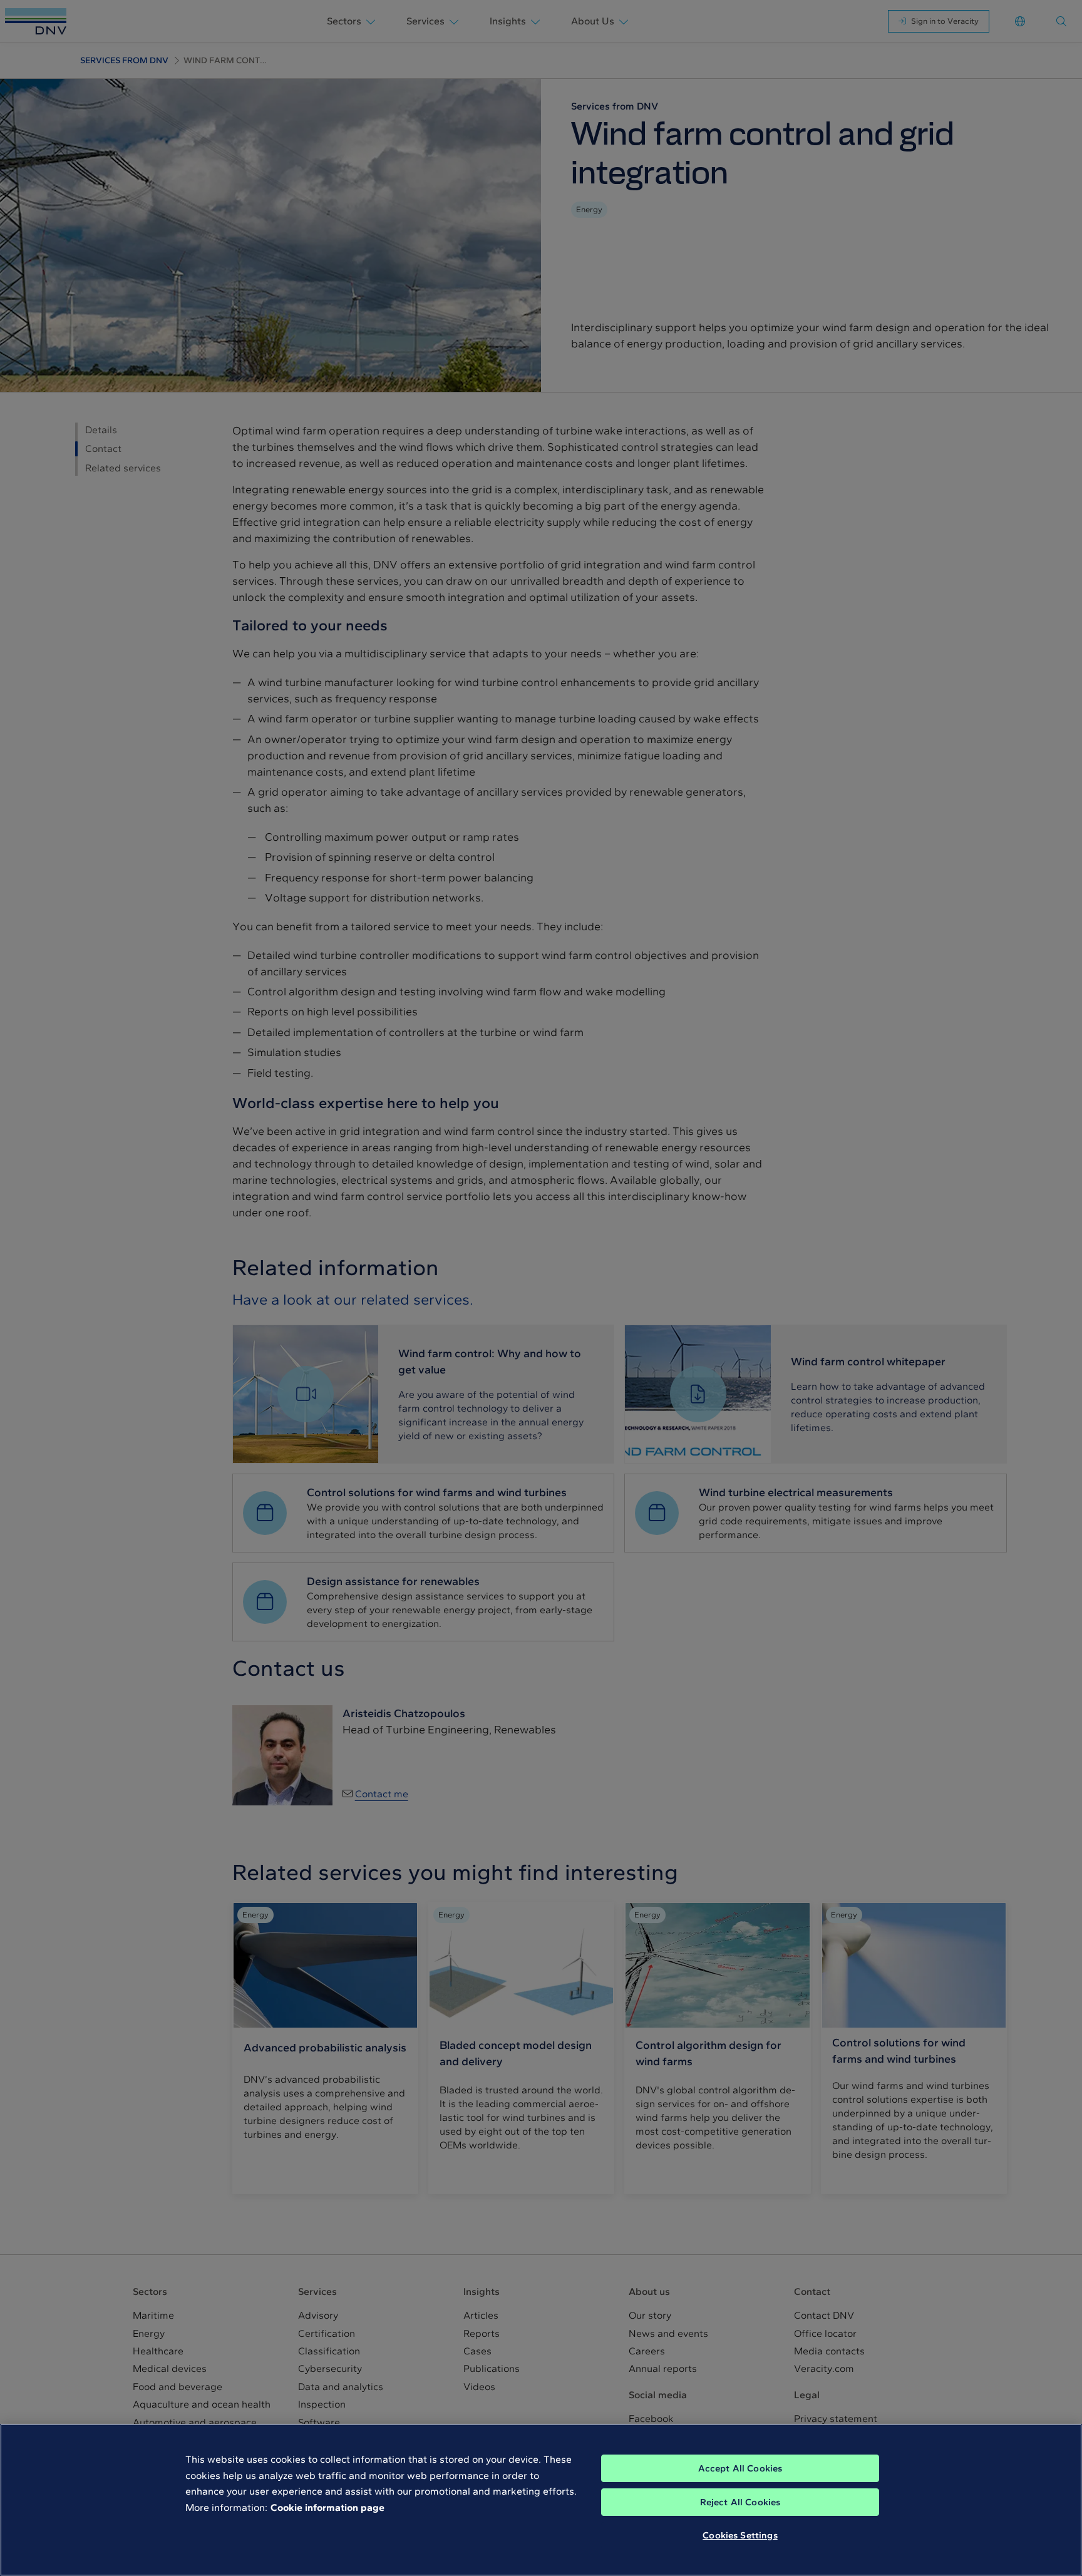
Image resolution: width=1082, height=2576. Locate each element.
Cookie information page (327, 2507)
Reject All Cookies (740, 2502)
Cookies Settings (740, 2535)
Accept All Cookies (740, 2468)
